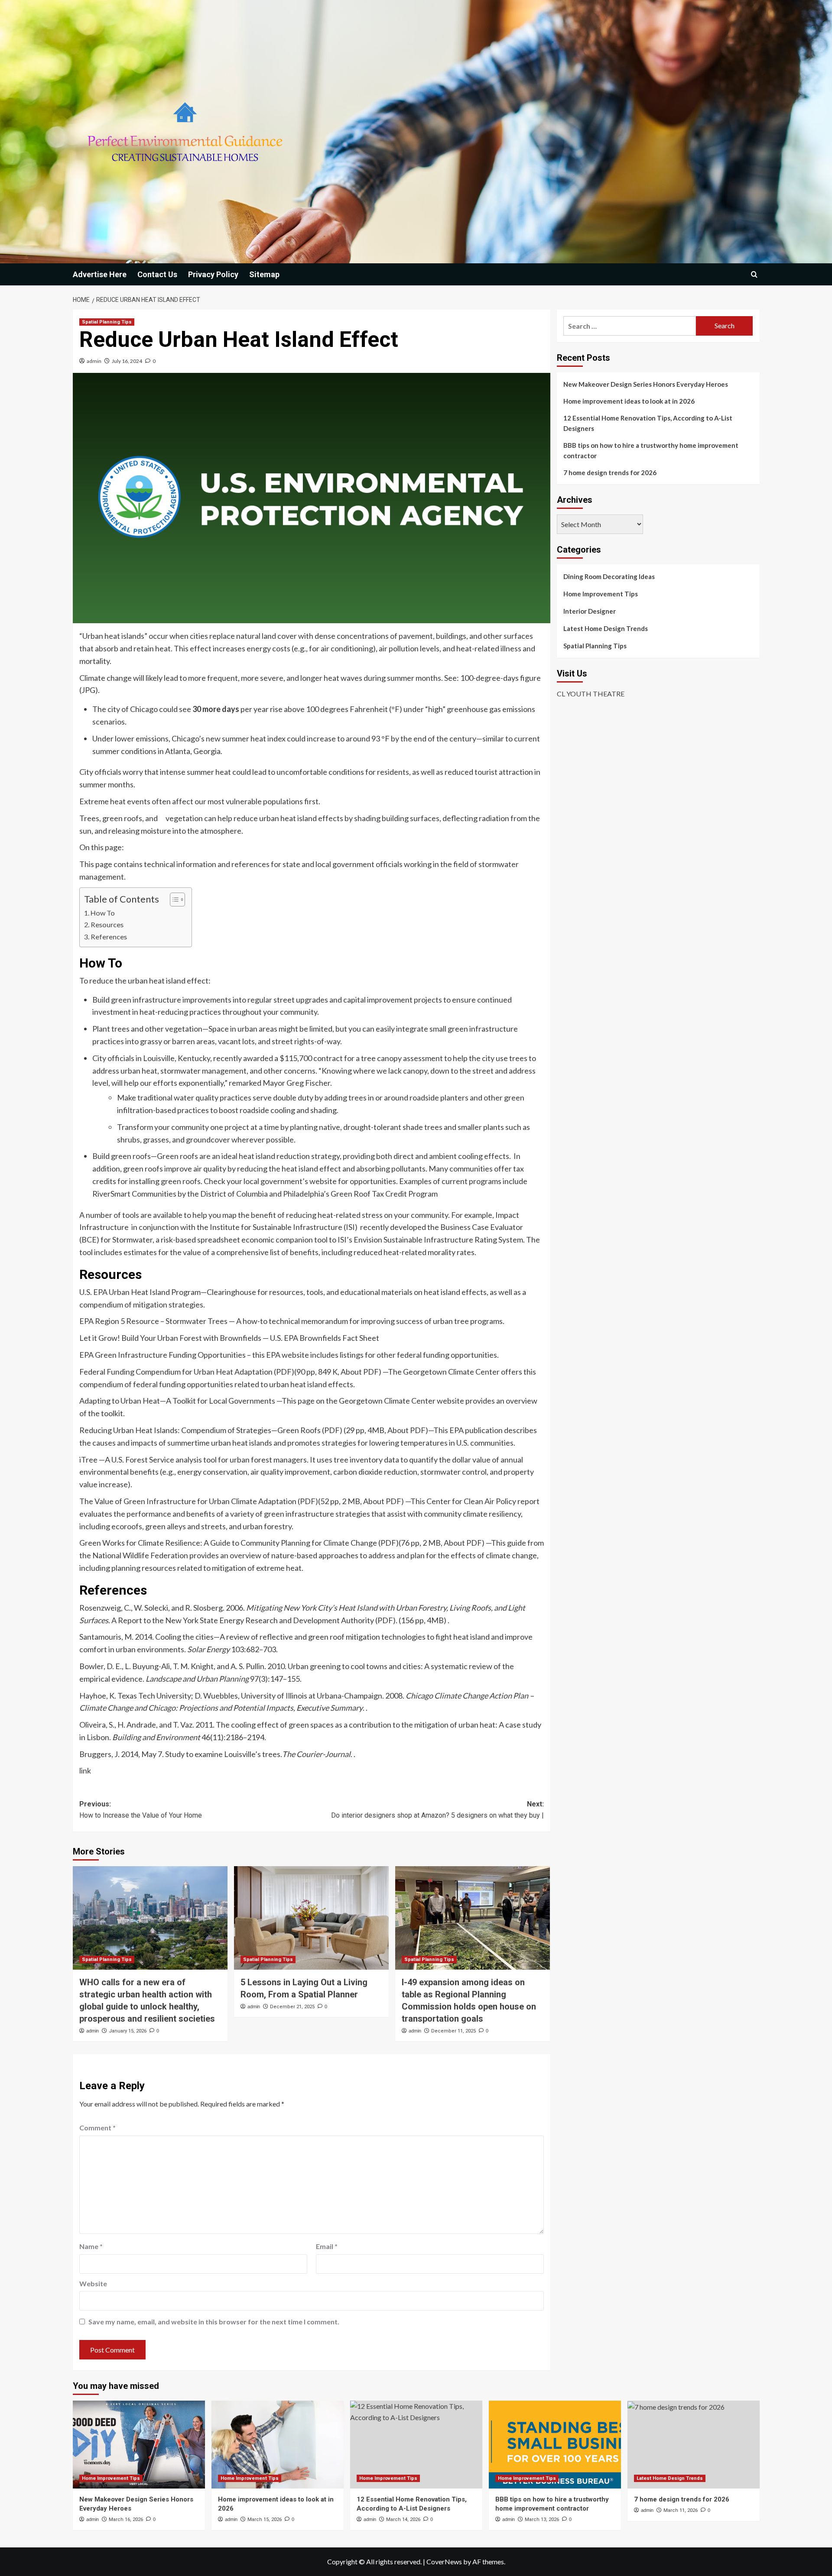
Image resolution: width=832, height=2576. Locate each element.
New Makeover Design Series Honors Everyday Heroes (646, 384)
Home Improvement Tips (601, 594)
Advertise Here (100, 274)
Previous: (141, 1810)
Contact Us (157, 274)
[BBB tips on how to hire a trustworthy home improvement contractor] (555, 2445)
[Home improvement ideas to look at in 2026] (278, 2445)
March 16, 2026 (126, 2519)
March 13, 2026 (542, 2519)
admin (94, 361)
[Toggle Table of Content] (173, 900)
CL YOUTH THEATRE (591, 694)
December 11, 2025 (453, 2031)
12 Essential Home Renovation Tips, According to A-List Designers (648, 423)
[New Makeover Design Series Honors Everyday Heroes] (139, 2445)
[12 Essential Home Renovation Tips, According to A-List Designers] (416, 2445)
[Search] (754, 274)
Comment (97, 2128)
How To (103, 913)
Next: (437, 1810)
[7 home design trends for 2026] (694, 2445)
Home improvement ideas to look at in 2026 (629, 401)
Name (91, 2246)
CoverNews (444, 2561)
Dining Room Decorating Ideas (609, 576)
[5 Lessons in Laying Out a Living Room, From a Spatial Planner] (311, 1918)
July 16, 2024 (127, 361)
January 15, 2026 (128, 2031)
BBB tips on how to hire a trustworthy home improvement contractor (651, 450)
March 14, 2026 (403, 2519)
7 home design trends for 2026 (610, 472)
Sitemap (264, 274)
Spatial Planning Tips (107, 322)
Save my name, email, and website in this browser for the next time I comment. (214, 2322)
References (109, 937)
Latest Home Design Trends (606, 628)
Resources (107, 924)
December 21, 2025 (292, 2007)
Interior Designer (590, 611)
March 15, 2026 (265, 2519)
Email (327, 2246)
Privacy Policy (213, 274)
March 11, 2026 (681, 2510)
